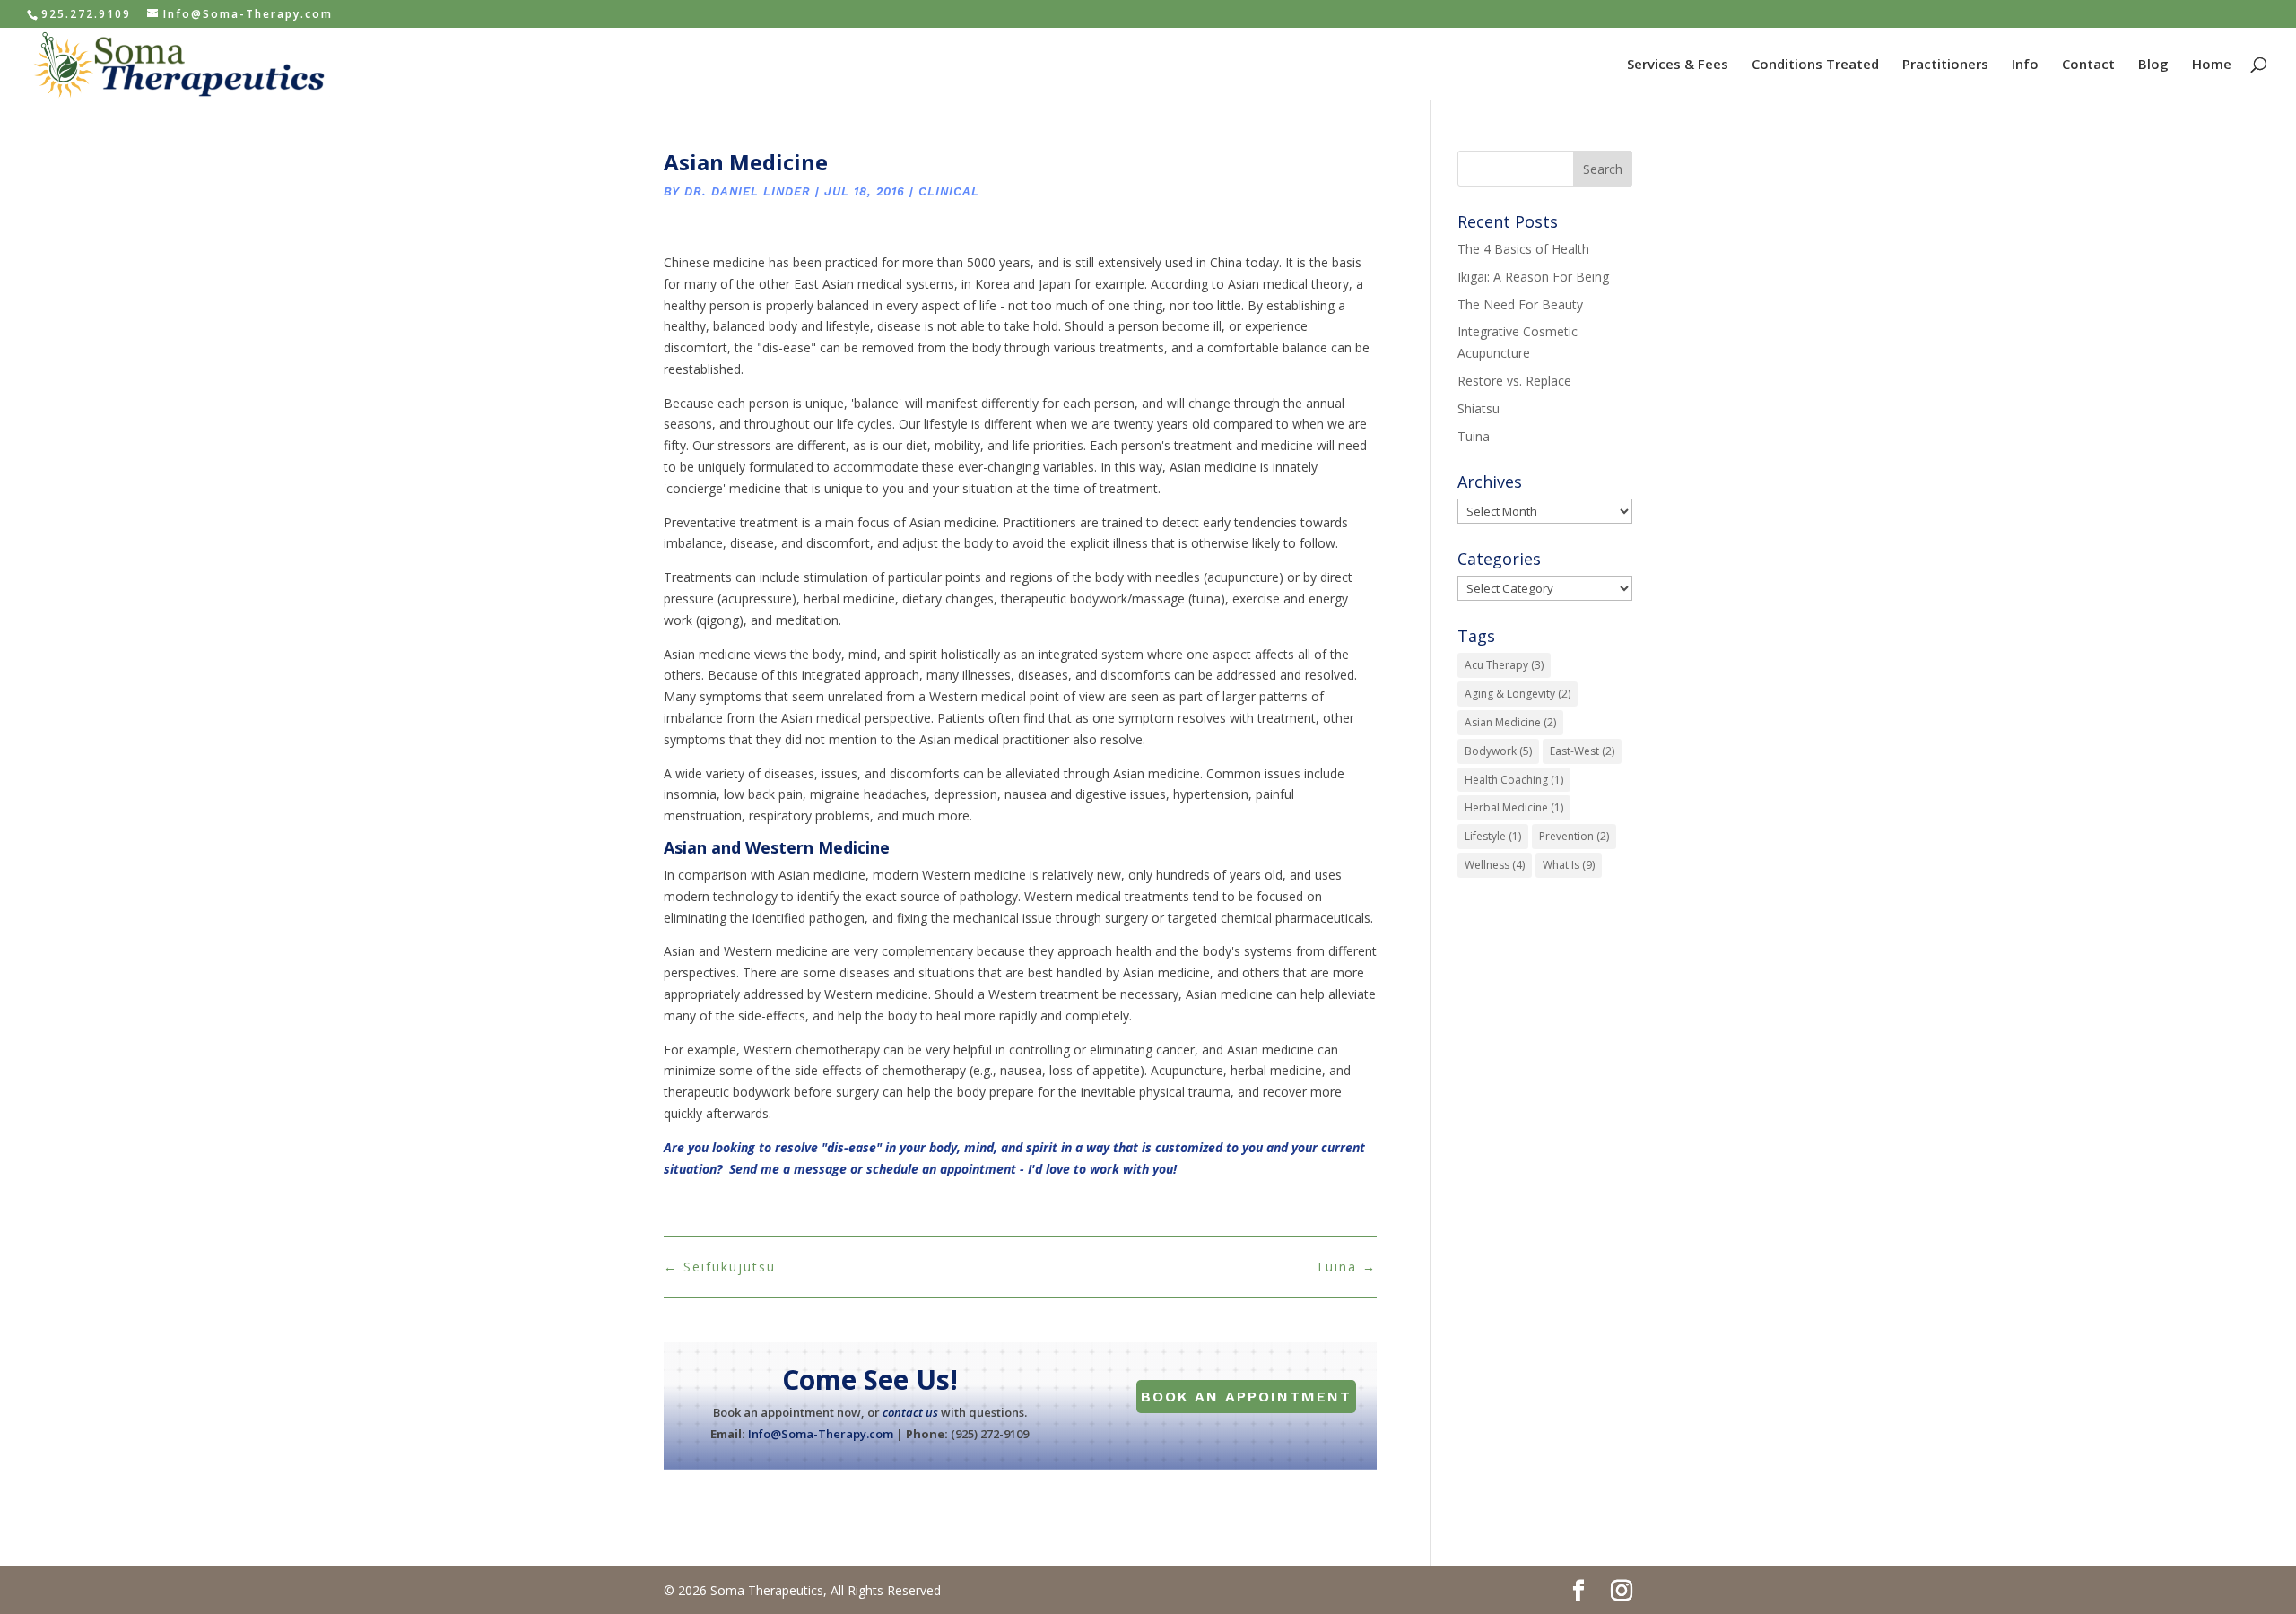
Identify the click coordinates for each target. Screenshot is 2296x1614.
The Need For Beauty (1520, 304)
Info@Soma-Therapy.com (821, 1434)
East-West (1582, 751)
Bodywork (1498, 751)
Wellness (1495, 865)
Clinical (949, 191)
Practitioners (1945, 65)
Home (2212, 65)
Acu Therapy (1504, 665)
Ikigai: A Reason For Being (1533, 277)
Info (2025, 65)
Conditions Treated (1815, 65)
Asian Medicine (1510, 722)
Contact (2088, 65)
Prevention (1574, 836)
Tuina (1474, 436)
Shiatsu (1478, 408)
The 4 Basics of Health (1523, 249)
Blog (2153, 65)
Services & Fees (1678, 65)
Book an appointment (1246, 1397)
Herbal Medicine (1514, 807)
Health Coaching (1514, 780)
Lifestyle (1493, 836)
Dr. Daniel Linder (748, 191)
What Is (1569, 865)
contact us (910, 1412)
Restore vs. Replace (1514, 381)
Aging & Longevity (1518, 694)
